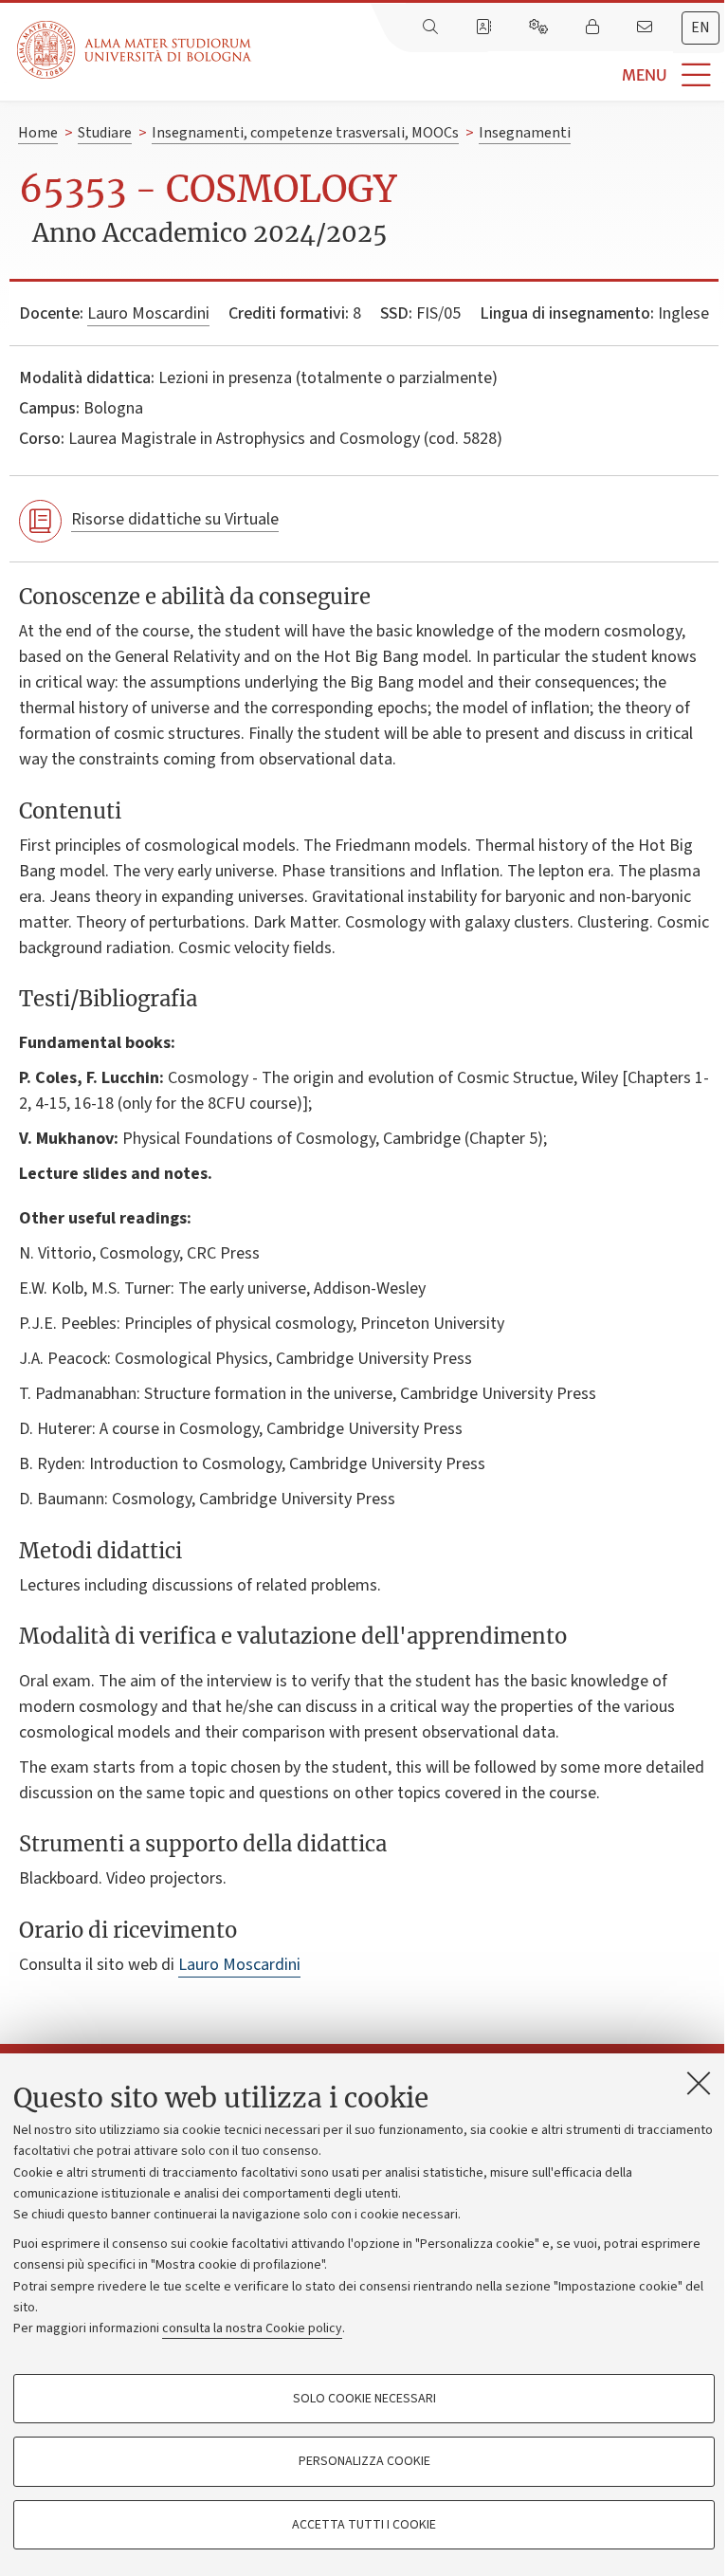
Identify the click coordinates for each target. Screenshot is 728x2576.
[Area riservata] (594, 28)
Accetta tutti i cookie (364, 2525)
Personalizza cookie (364, 2461)
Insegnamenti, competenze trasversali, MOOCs (305, 133)
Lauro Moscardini (148, 313)
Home (38, 133)
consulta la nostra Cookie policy (252, 2328)
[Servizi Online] (540, 28)
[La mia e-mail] (646, 28)
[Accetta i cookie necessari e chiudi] (699, 2083)
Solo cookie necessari (364, 2399)
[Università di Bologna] (136, 50)
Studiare (105, 133)
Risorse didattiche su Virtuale (175, 519)
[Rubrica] (485, 28)
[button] (490, 75)
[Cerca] (432, 28)
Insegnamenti (525, 133)
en (701, 28)
